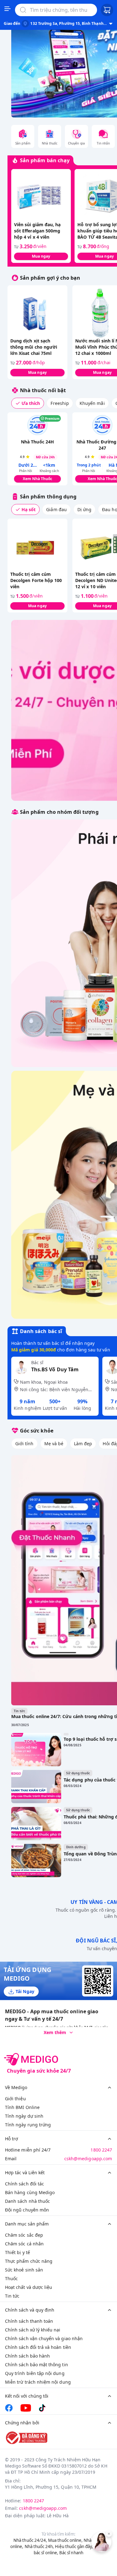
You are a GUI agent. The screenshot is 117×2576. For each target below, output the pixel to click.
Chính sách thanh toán (29, 2321)
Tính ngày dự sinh (24, 2116)
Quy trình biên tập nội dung (35, 2373)
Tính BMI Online (22, 2107)
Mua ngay (41, 256)
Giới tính (24, 1444)
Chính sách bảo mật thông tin (37, 2365)
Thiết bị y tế (17, 2252)
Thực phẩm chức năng (29, 2261)
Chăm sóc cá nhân (24, 2244)
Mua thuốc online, (65, 2540)
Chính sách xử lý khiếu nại (33, 2330)
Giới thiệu (15, 2099)
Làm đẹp (83, 1444)
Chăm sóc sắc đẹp (24, 2235)
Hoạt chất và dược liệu (29, 2287)
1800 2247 (101, 2150)
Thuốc (11, 2278)
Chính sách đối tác (24, 2184)
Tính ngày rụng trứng (28, 2125)
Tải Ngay (25, 1991)
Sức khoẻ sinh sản (24, 2270)
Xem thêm (55, 2032)
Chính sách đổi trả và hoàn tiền (38, 2347)
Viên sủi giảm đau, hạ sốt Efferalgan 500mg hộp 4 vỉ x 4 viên (37, 231)
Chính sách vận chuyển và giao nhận (44, 2338)
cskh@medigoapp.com (88, 2159)
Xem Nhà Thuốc (38, 479)
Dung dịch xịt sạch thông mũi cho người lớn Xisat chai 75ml (34, 347)
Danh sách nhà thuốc (27, 2201)
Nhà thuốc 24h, (39, 2546)
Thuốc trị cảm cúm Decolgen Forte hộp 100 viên (36, 580)
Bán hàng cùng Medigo (30, 2192)
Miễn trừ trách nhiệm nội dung (38, 2382)
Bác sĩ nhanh (71, 2553)
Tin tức (12, 2296)
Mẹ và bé (54, 1444)
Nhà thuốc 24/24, (30, 2540)
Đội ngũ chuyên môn (27, 2210)
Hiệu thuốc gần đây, (74, 2546)
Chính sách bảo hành (27, 2356)
